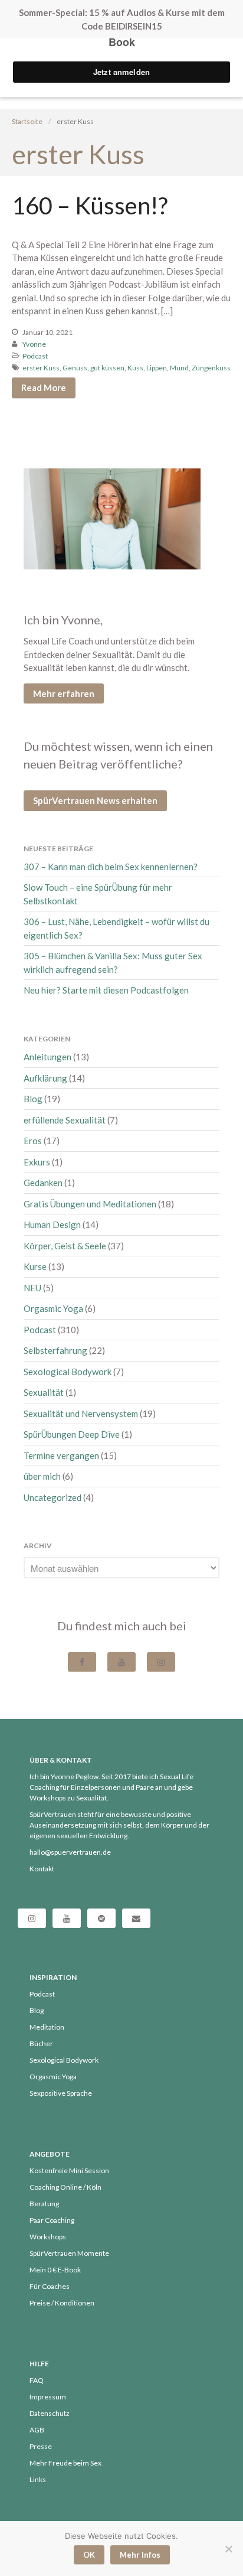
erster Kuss (41, 368)
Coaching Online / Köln (65, 2187)
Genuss (75, 368)
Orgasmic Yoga (53, 1308)
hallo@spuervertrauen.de (70, 1852)
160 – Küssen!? (90, 206)
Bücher (41, 2043)
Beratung (44, 2204)
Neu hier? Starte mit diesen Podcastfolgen (106, 990)
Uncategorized (52, 1497)
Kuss (135, 368)
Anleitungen (47, 1057)
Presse (41, 2446)
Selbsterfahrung (55, 1350)
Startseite (27, 121)
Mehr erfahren (64, 693)
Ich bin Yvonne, (63, 620)
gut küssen (107, 368)
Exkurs (37, 1162)
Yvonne (34, 344)
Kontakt (42, 1869)
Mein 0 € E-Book (55, 2270)
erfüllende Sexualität (65, 1120)
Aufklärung (45, 1078)
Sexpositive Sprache (61, 2093)
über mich (42, 1476)
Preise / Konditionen (62, 2303)
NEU (32, 1288)
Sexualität (44, 1392)
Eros (33, 1141)
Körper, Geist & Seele (65, 1246)
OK (89, 2555)
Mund (179, 368)
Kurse (35, 1266)
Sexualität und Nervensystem (81, 1414)
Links (38, 2479)
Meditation (47, 2027)
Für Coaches (50, 2286)
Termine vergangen (61, 1455)
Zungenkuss (211, 368)
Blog (33, 1099)
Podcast (35, 356)
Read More (44, 387)
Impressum (48, 2397)
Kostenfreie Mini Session (69, 2170)
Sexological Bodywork (68, 1372)
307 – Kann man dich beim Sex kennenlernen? (111, 867)
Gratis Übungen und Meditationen (90, 1204)
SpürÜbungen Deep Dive (72, 1434)
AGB (37, 2430)
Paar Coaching (52, 2220)
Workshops (48, 2237)
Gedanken (43, 1183)
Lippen (157, 368)
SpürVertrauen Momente (69, 2253)
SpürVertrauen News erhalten (95, 800)
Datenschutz (50, 2413)
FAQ (37, 2380)
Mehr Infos (140, 2555)
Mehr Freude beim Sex (65, 2463)
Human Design (52, 1225)
